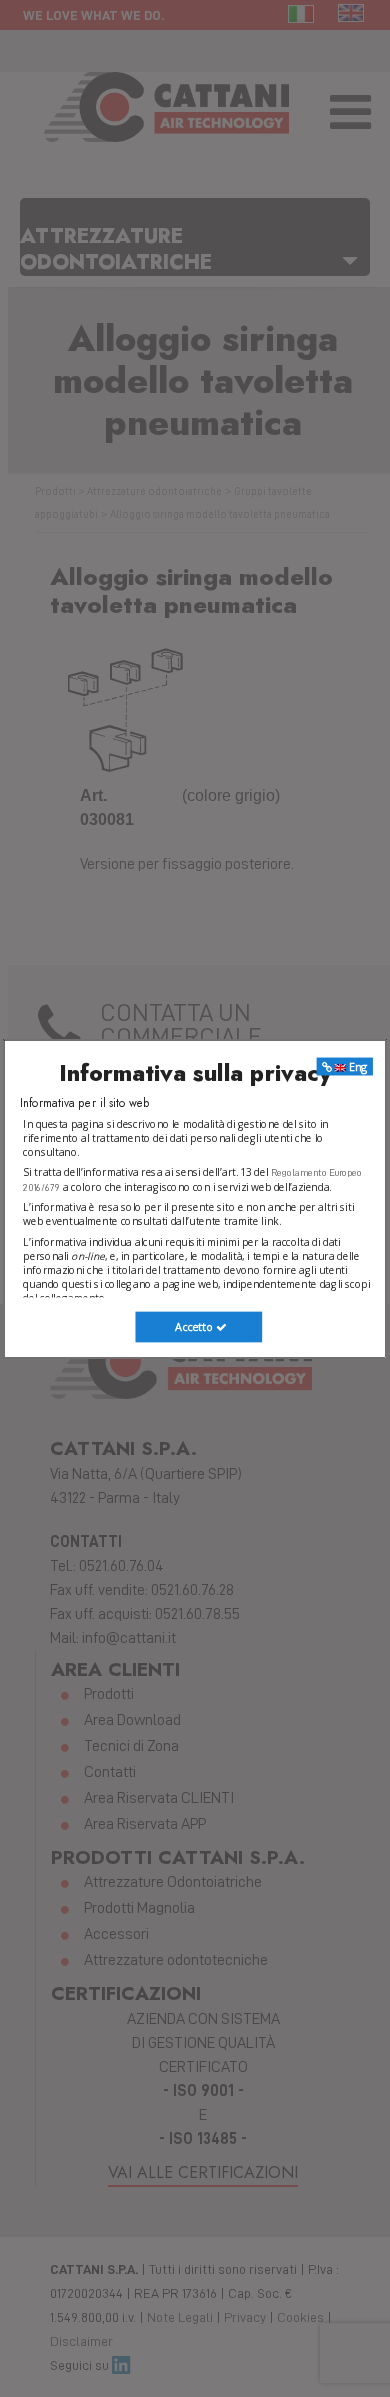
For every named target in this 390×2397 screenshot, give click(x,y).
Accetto (195, 1326)
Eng (357, 1066)
